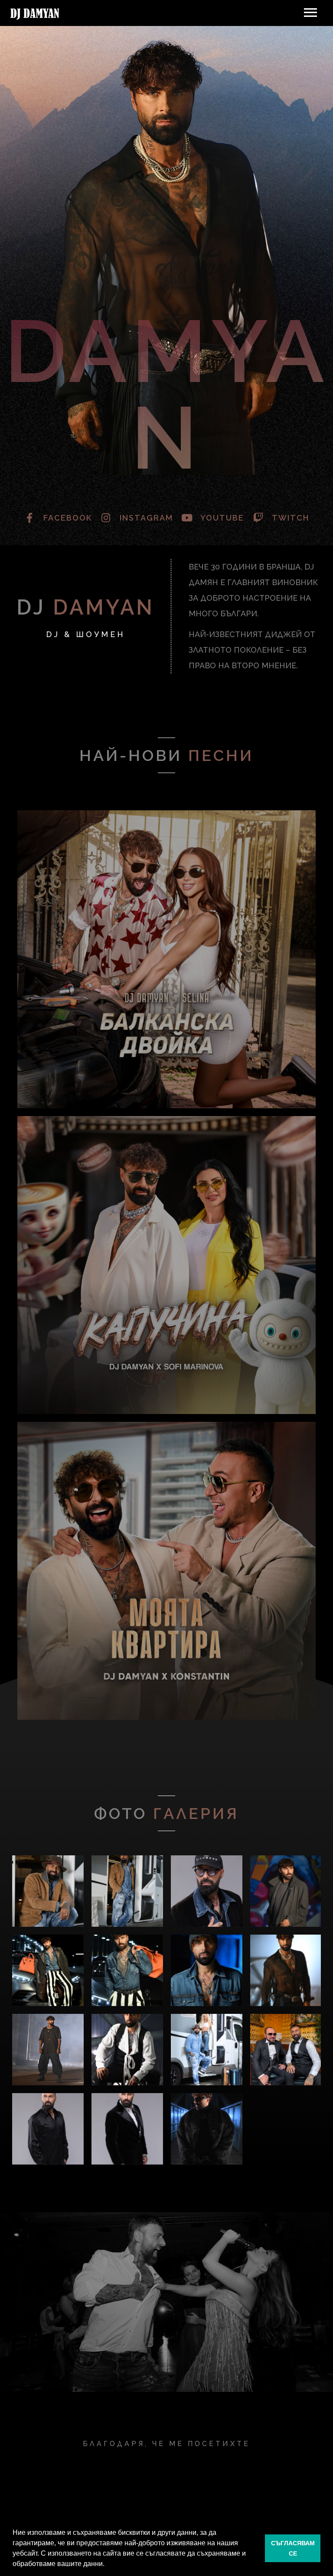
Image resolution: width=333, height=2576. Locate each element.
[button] (108, 2565)
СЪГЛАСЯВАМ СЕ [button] (293, 2548)
